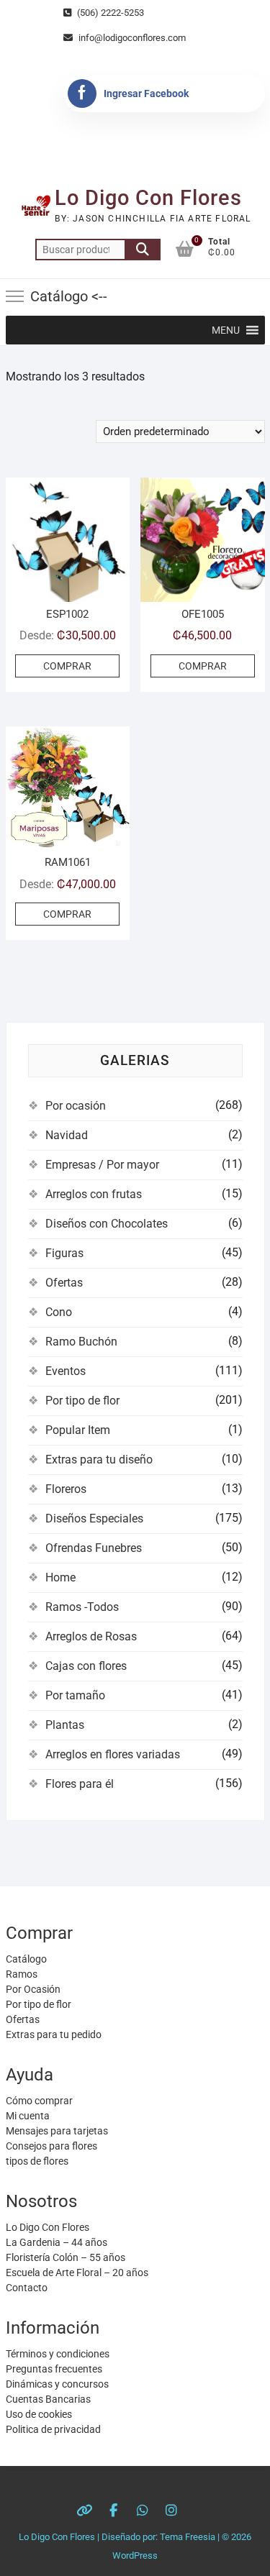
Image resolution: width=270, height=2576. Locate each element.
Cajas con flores (86, 1666)
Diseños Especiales (94, 1518)
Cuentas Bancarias (48, 2399)
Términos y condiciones (58, 2354)
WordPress (135, 2556)
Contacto (27, 2288)
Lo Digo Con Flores (148, 198)
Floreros (66, 1489)
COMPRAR (67, 666)
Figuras (64, 1253)
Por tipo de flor (82, 1401)
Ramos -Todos (82, 1607)
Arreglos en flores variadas (113, 1754)
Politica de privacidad (53, 2429)
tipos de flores (37, 2161)
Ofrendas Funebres (94, 1548)
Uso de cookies (39, 2414)
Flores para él (80, 1784)
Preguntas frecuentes (54, 2369)
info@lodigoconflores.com (131, 38)
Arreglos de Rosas (91, 1636)
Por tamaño (75, 1695)
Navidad (67, 1135)
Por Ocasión (33, 1989)
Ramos (22, 1974)
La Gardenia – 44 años (57, 2242)
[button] (226, 330)
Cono (59, 1312)
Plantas (65, 1725)
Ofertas (64, 1283)
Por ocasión (76, 1106)
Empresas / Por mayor (102, 1165)
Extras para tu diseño (99, 1460)
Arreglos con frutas (94, 1194)
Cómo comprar (39, 2101)
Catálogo (26, 1959)
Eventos (66, 1371)
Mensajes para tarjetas (57, 2131)
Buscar (143, 250)
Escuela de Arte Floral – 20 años (77, 2273)
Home (60, 1577)
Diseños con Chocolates (107, 1224)
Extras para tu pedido (54, 2034)
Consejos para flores (51, 2146)
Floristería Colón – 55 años (66, 2257)
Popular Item (78, 1430)
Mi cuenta (28, 2116)
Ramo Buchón (81, 1342)
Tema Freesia (188, 2537)
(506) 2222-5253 (109, 13)
